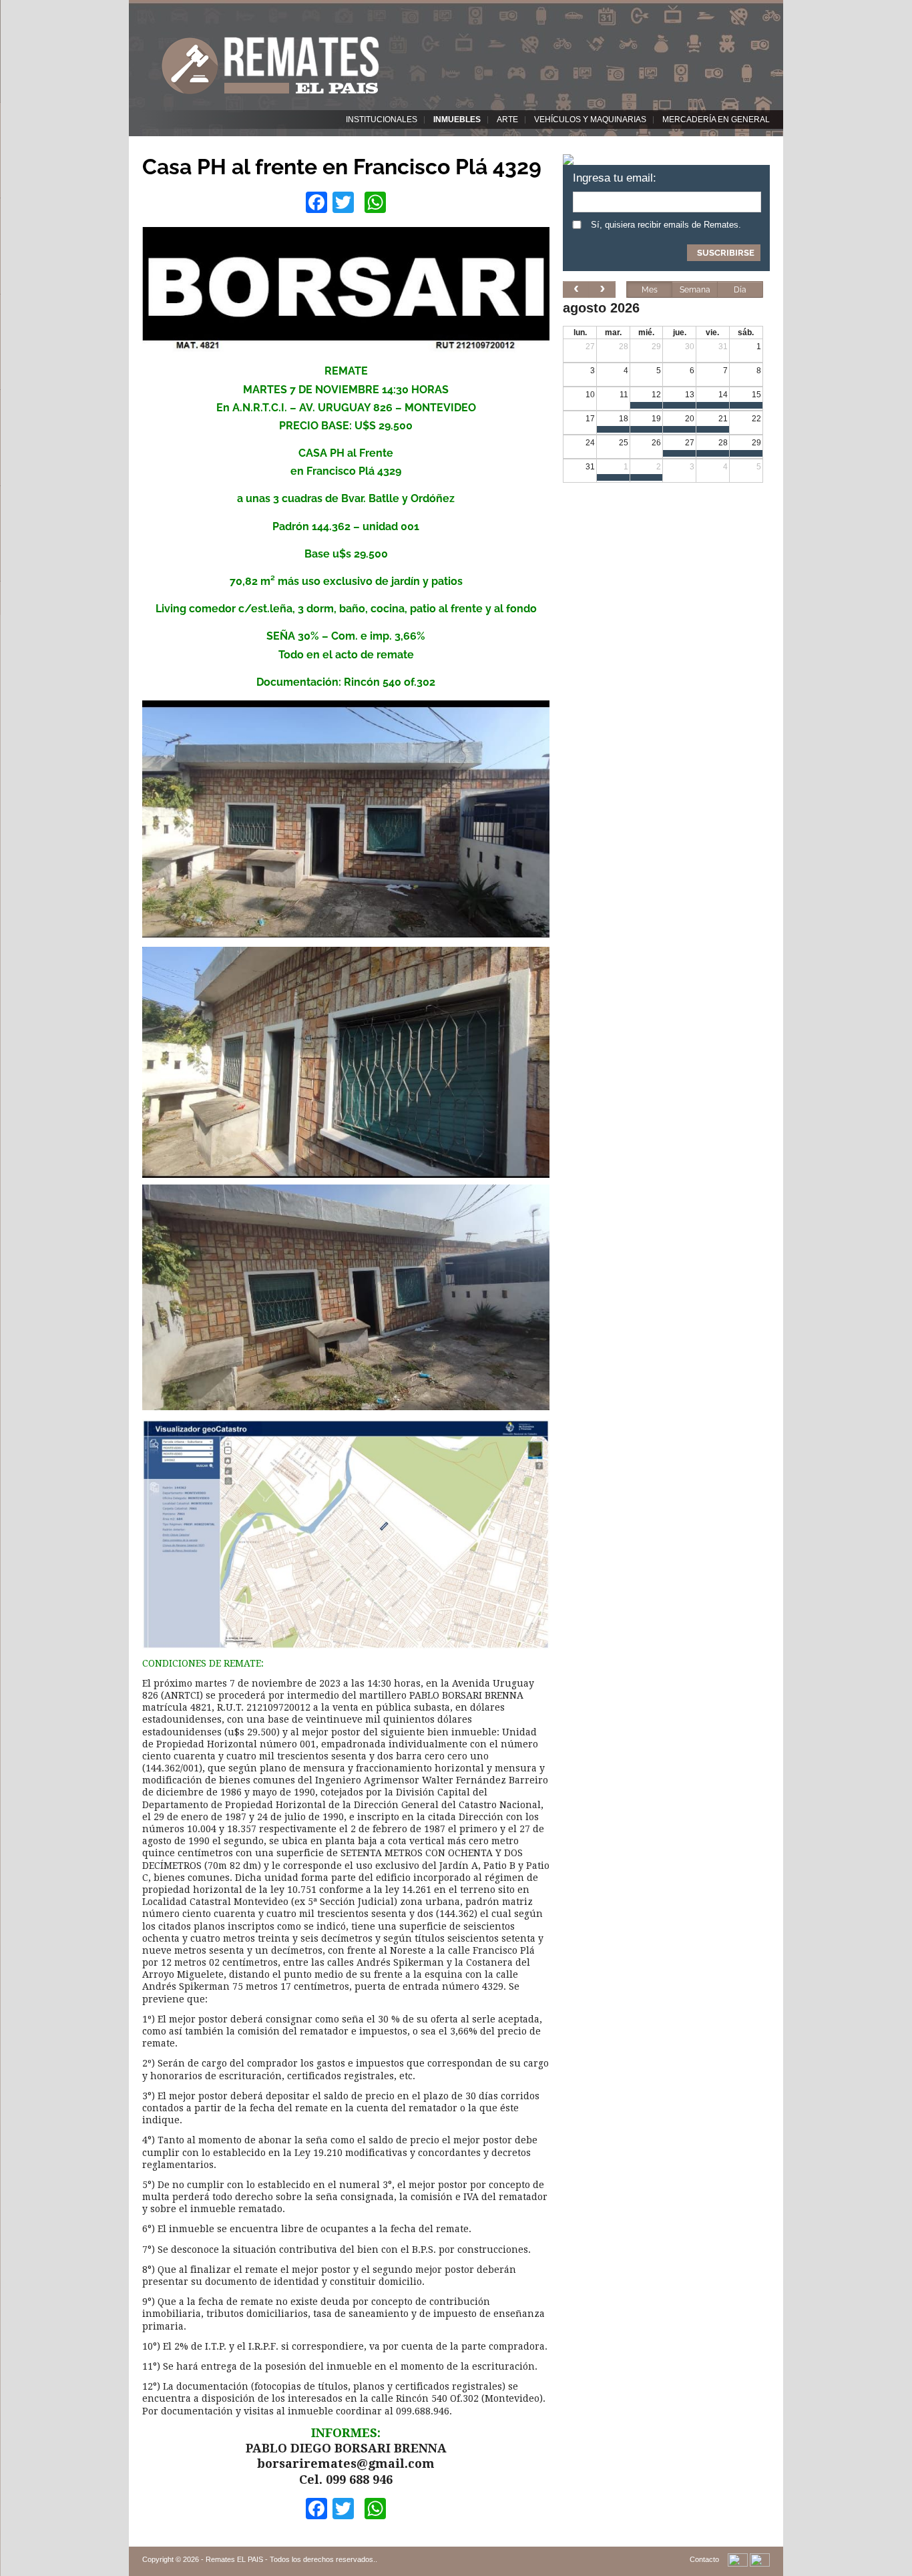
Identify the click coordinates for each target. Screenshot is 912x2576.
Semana (695, 290)
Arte (507, 120)
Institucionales (382, 120)
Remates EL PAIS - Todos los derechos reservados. (290, 2559)
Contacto (704, 2559)
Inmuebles (457, 120)
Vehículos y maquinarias (590, 120)
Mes (650, 290)
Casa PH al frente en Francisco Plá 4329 (342, 167)
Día (740, 290)
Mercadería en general (716, 120)
